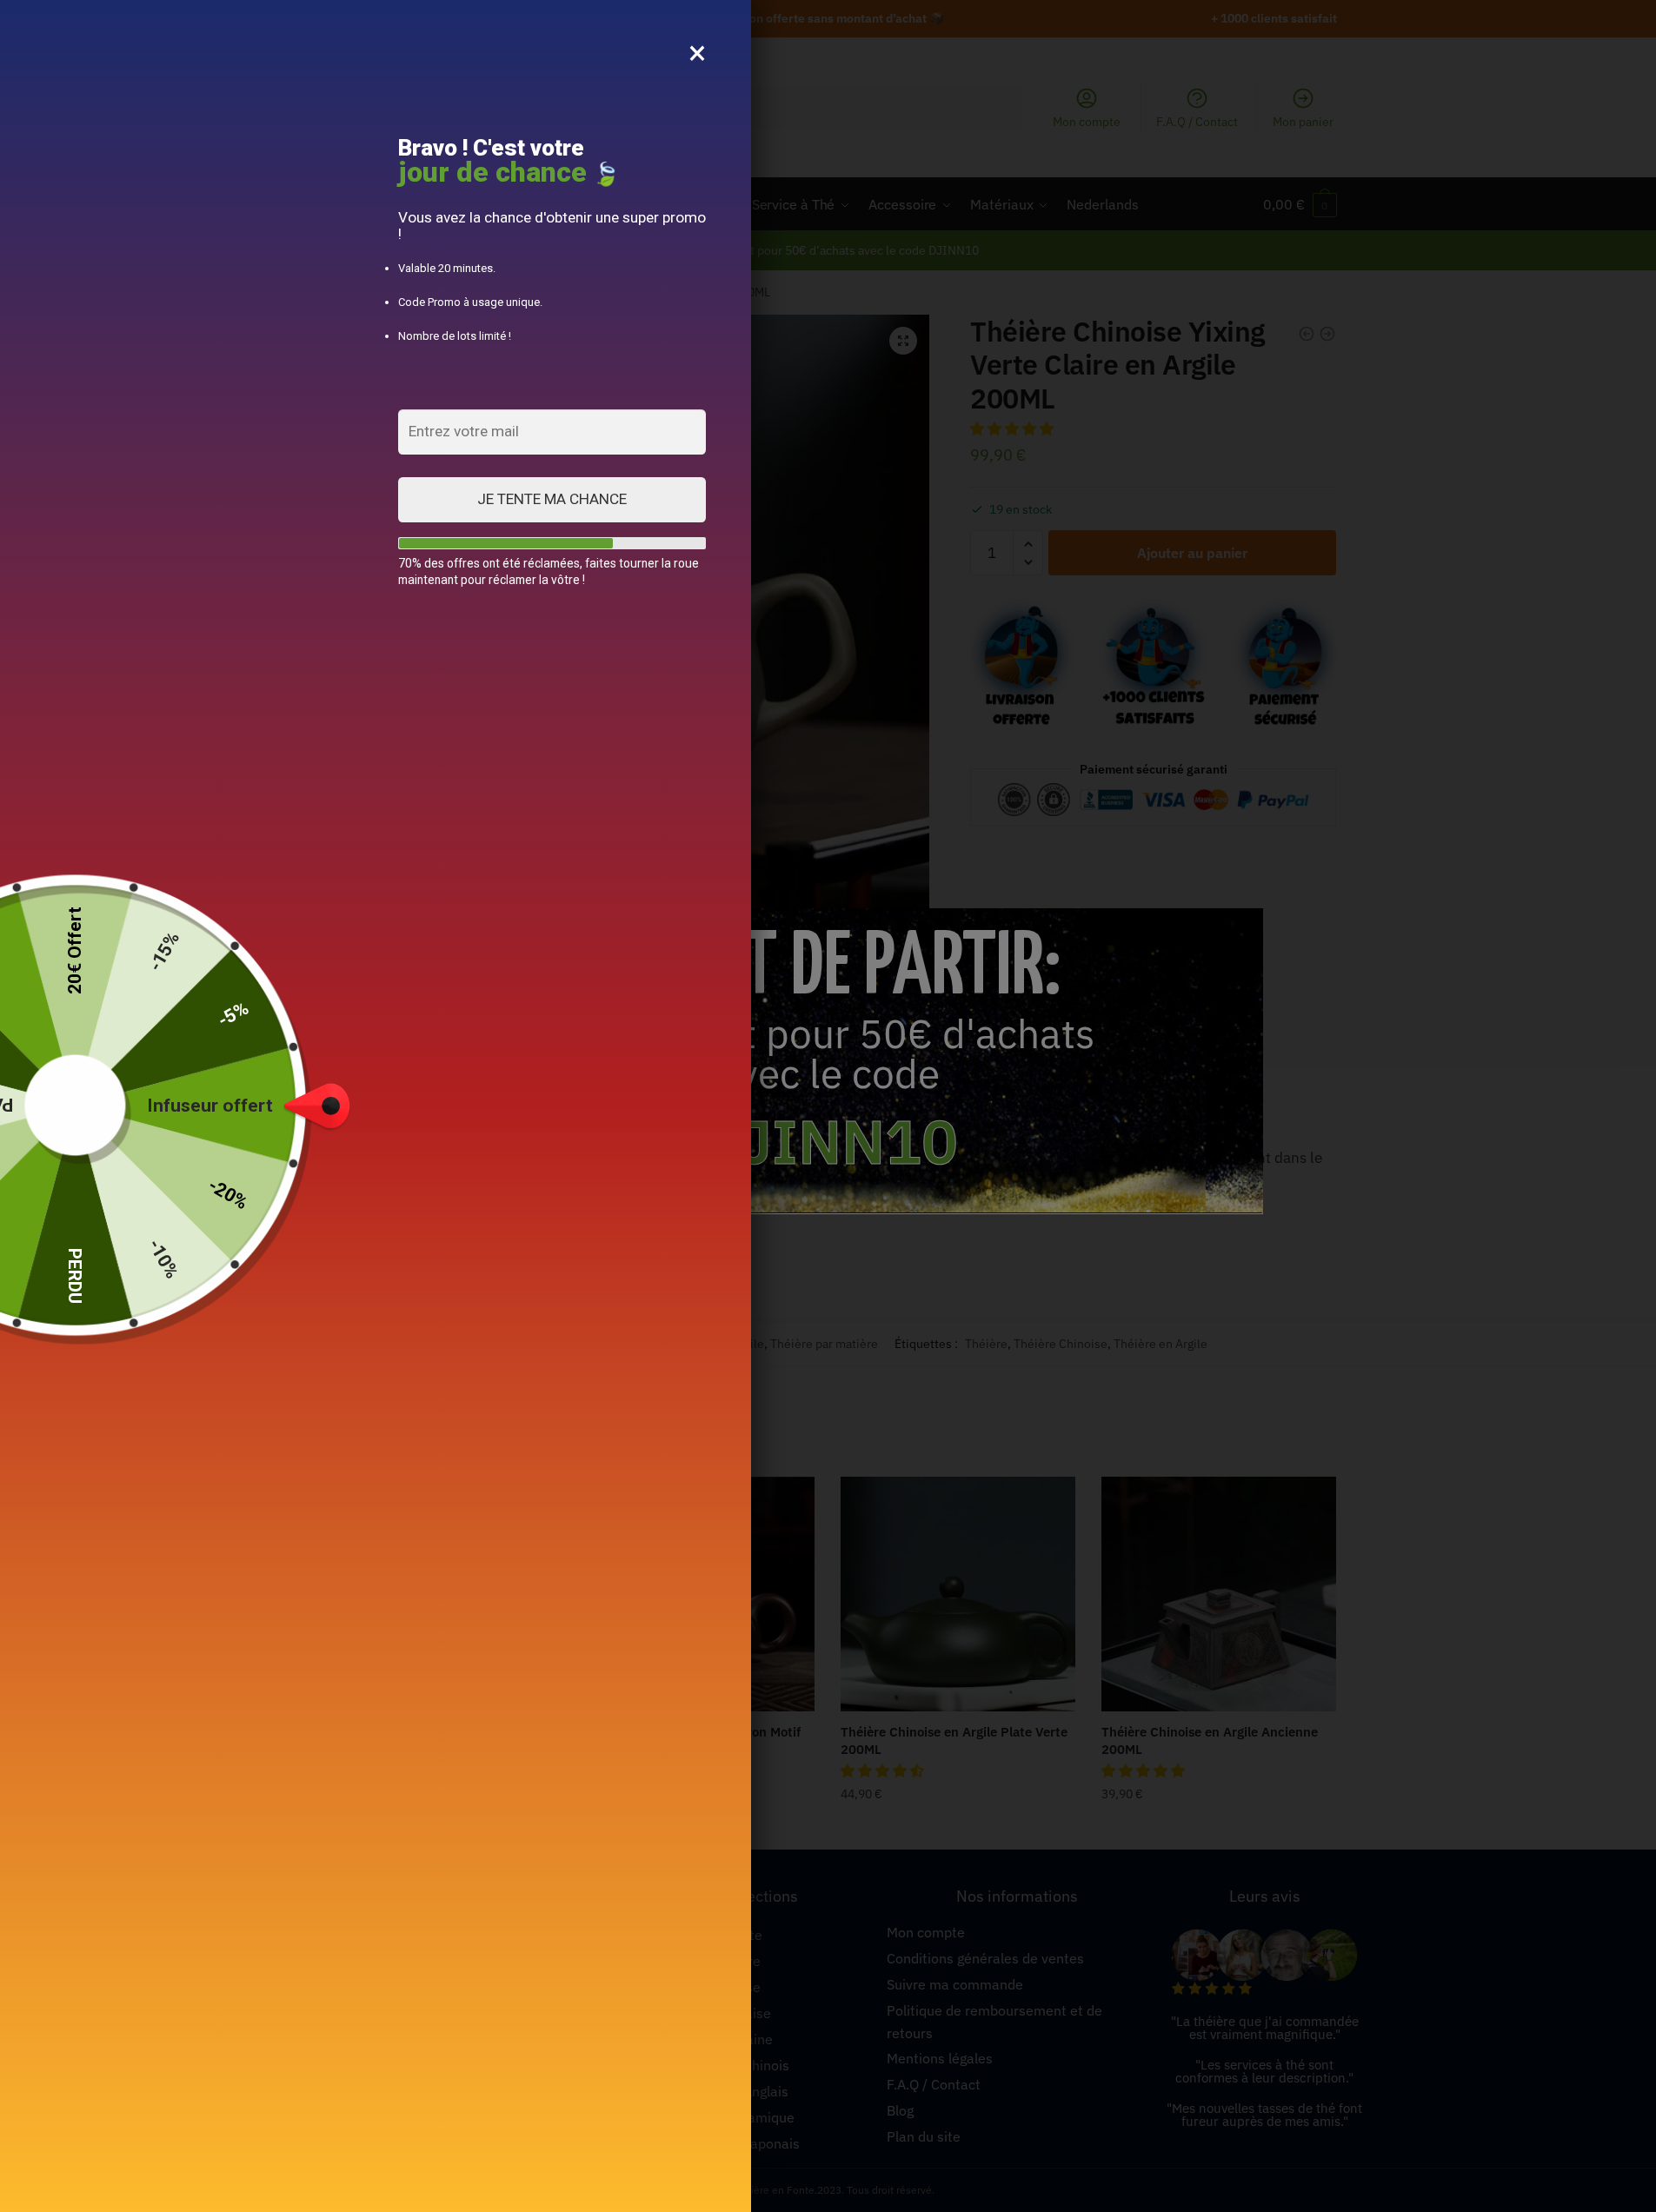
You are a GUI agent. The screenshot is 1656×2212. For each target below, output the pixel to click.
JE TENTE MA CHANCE (552, 499)
